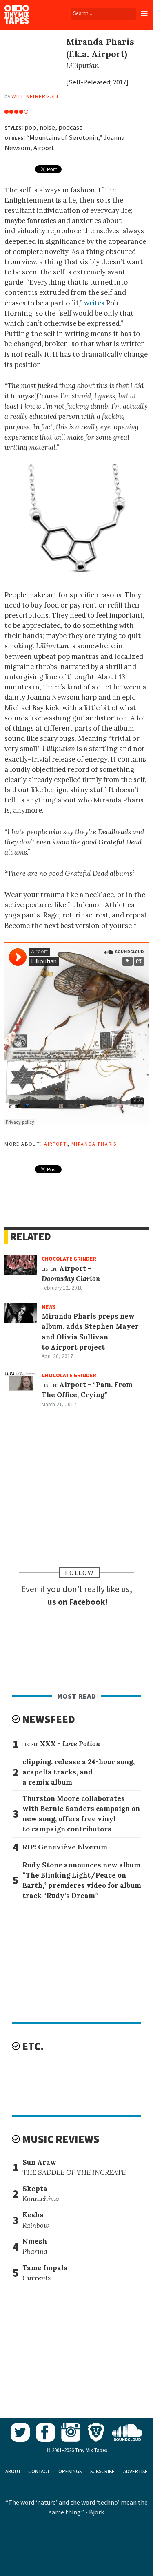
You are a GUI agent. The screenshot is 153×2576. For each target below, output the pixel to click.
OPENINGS (70, 2471)
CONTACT (39, 2471)
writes (94, 303)
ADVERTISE (135, 2471)
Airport (55, 1143)
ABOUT (13, 2471)
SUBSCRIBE (102, 2471)
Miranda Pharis (94, 1143)
